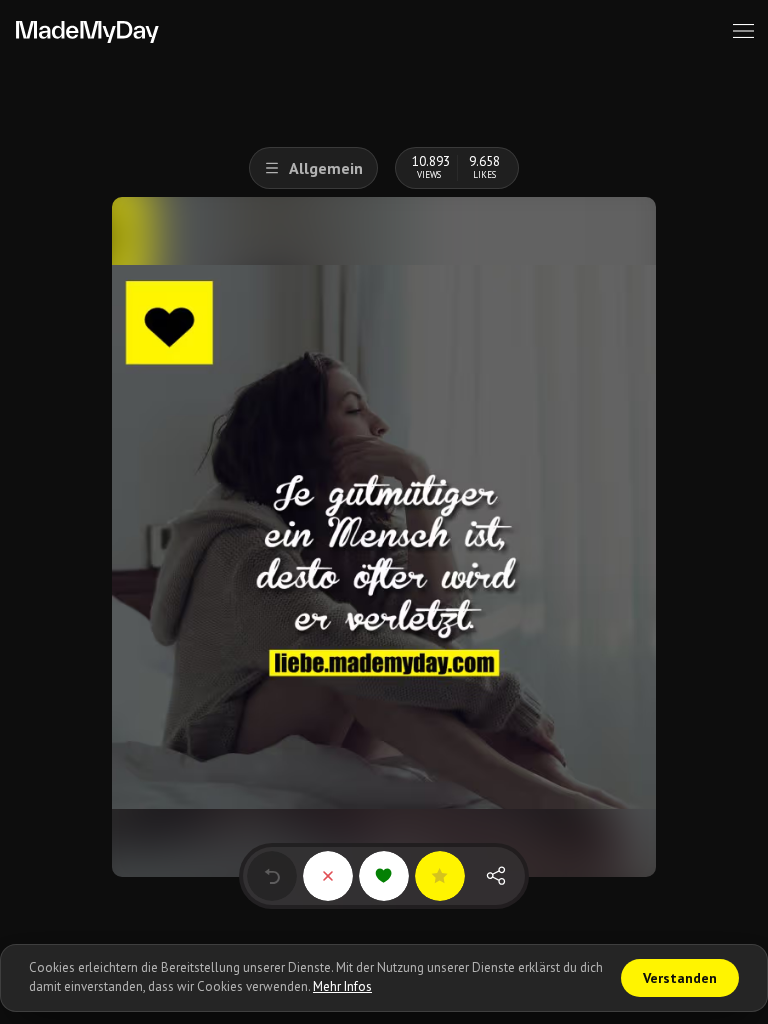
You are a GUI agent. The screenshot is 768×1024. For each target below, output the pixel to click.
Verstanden (680, 978)
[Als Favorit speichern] (440, 876)
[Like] (384, 876)
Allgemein (326, 168)
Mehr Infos (342, 986)
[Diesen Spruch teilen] (496, 876)
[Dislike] (328, 876)
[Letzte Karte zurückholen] (272, 876)
